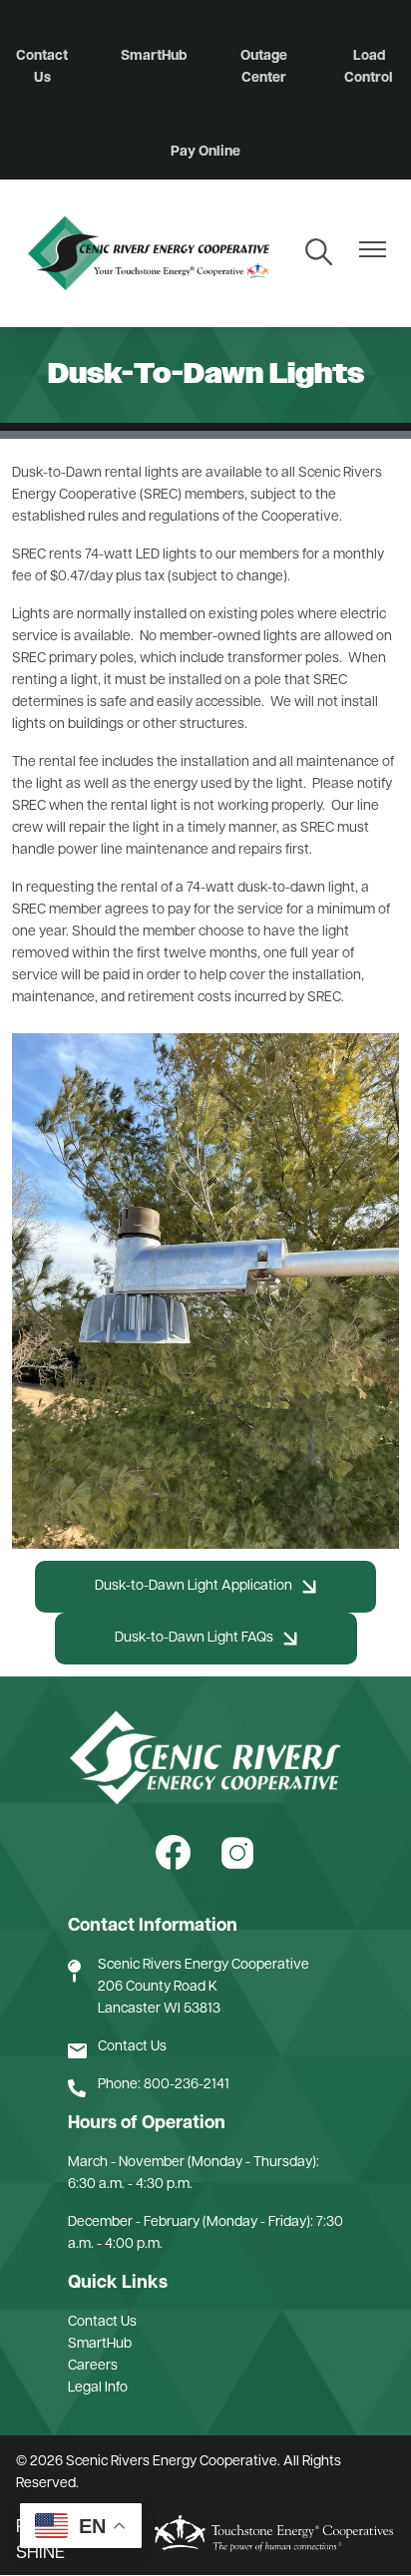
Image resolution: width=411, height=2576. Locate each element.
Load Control (369, 67)
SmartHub (154, 56)
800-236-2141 (187, 2085)
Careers (93, 2366)
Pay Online (205, 152)
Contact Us (42, 67)
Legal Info (98, 2388)
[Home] (149, 253)
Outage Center (264, 67)
